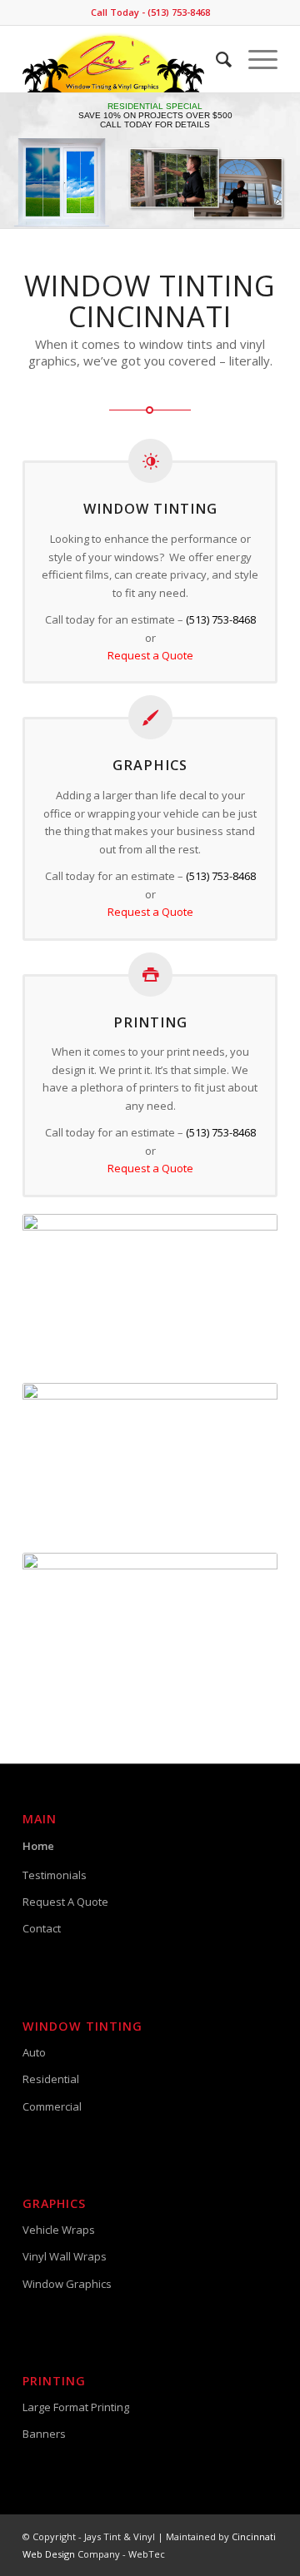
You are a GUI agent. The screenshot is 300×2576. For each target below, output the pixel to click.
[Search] (215, 59)
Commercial (52, 2106)
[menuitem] (215, 59)
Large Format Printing (76, 2407)
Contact (42, 1928)
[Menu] (255, 59)
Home (38, 1846)
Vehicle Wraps (59, 2230)
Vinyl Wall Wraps (65, 2256)
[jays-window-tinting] (125, 59)
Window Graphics (67, 2284)
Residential (51, 2079)
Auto (34, 2052)
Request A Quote (65, 1902)
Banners (44, 2434)
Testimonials (55, 1875)
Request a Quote (150, 655)
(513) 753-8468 (221, 619)
